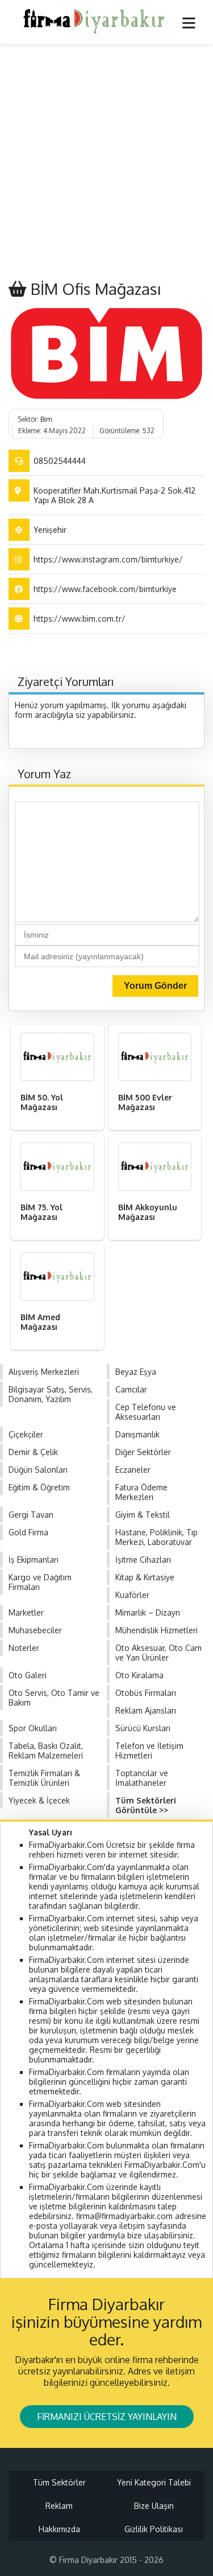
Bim (46, 419)
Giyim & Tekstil (143, 1515)
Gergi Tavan (31, 1515)
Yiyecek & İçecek (39, 1800)
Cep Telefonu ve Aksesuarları (146, 1412)
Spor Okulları (33, 1728)
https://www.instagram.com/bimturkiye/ (108, 559)
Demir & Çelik (33, 1452)
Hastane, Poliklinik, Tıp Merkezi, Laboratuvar (156, 1537)
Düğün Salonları (38, 1470)
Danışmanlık (137, 1434)
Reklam (59, 2506)
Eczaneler (133, 1470)
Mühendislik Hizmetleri (156, 1630)
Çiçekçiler (26, 1434)
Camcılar (131, 1389)
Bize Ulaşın (154, 2506)
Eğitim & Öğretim (39, 1487)
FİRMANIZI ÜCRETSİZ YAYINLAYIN (107, 2417)
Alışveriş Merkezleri (44, 1372)
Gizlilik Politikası (154, 2529)
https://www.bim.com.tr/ (80, 619)
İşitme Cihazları (143, 1560)
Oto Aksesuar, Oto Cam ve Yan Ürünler (158, 1653)
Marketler (26, 1612)
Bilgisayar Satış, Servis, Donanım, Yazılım (51, 1394)
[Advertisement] (106, 163)
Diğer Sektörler (143, 1452)
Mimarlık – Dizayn (148, 1612)
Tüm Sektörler (59, 2482)
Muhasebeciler (35, 1630)
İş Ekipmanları (34, 1560)
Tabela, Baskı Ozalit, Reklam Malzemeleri (46, 1751)
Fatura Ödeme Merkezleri (141, 1492)
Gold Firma (28, 1532)
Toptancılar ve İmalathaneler (142, 1778)
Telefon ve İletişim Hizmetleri (149, 1751)
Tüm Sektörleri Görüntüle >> (146, 1805)
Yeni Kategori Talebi (154, 2482)
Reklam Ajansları (146, 1710)
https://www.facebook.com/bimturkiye (105, 589)
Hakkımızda (59, 2529)
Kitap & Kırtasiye (145, 1577)
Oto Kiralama (139, 1675)
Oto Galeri (28, 1675)
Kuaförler (132, 1595)
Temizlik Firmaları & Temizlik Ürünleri (44, 1778)
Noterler (24, 1648)
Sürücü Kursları (143, 1728)
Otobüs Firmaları (146, 1693)
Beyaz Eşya (136, 1372)
